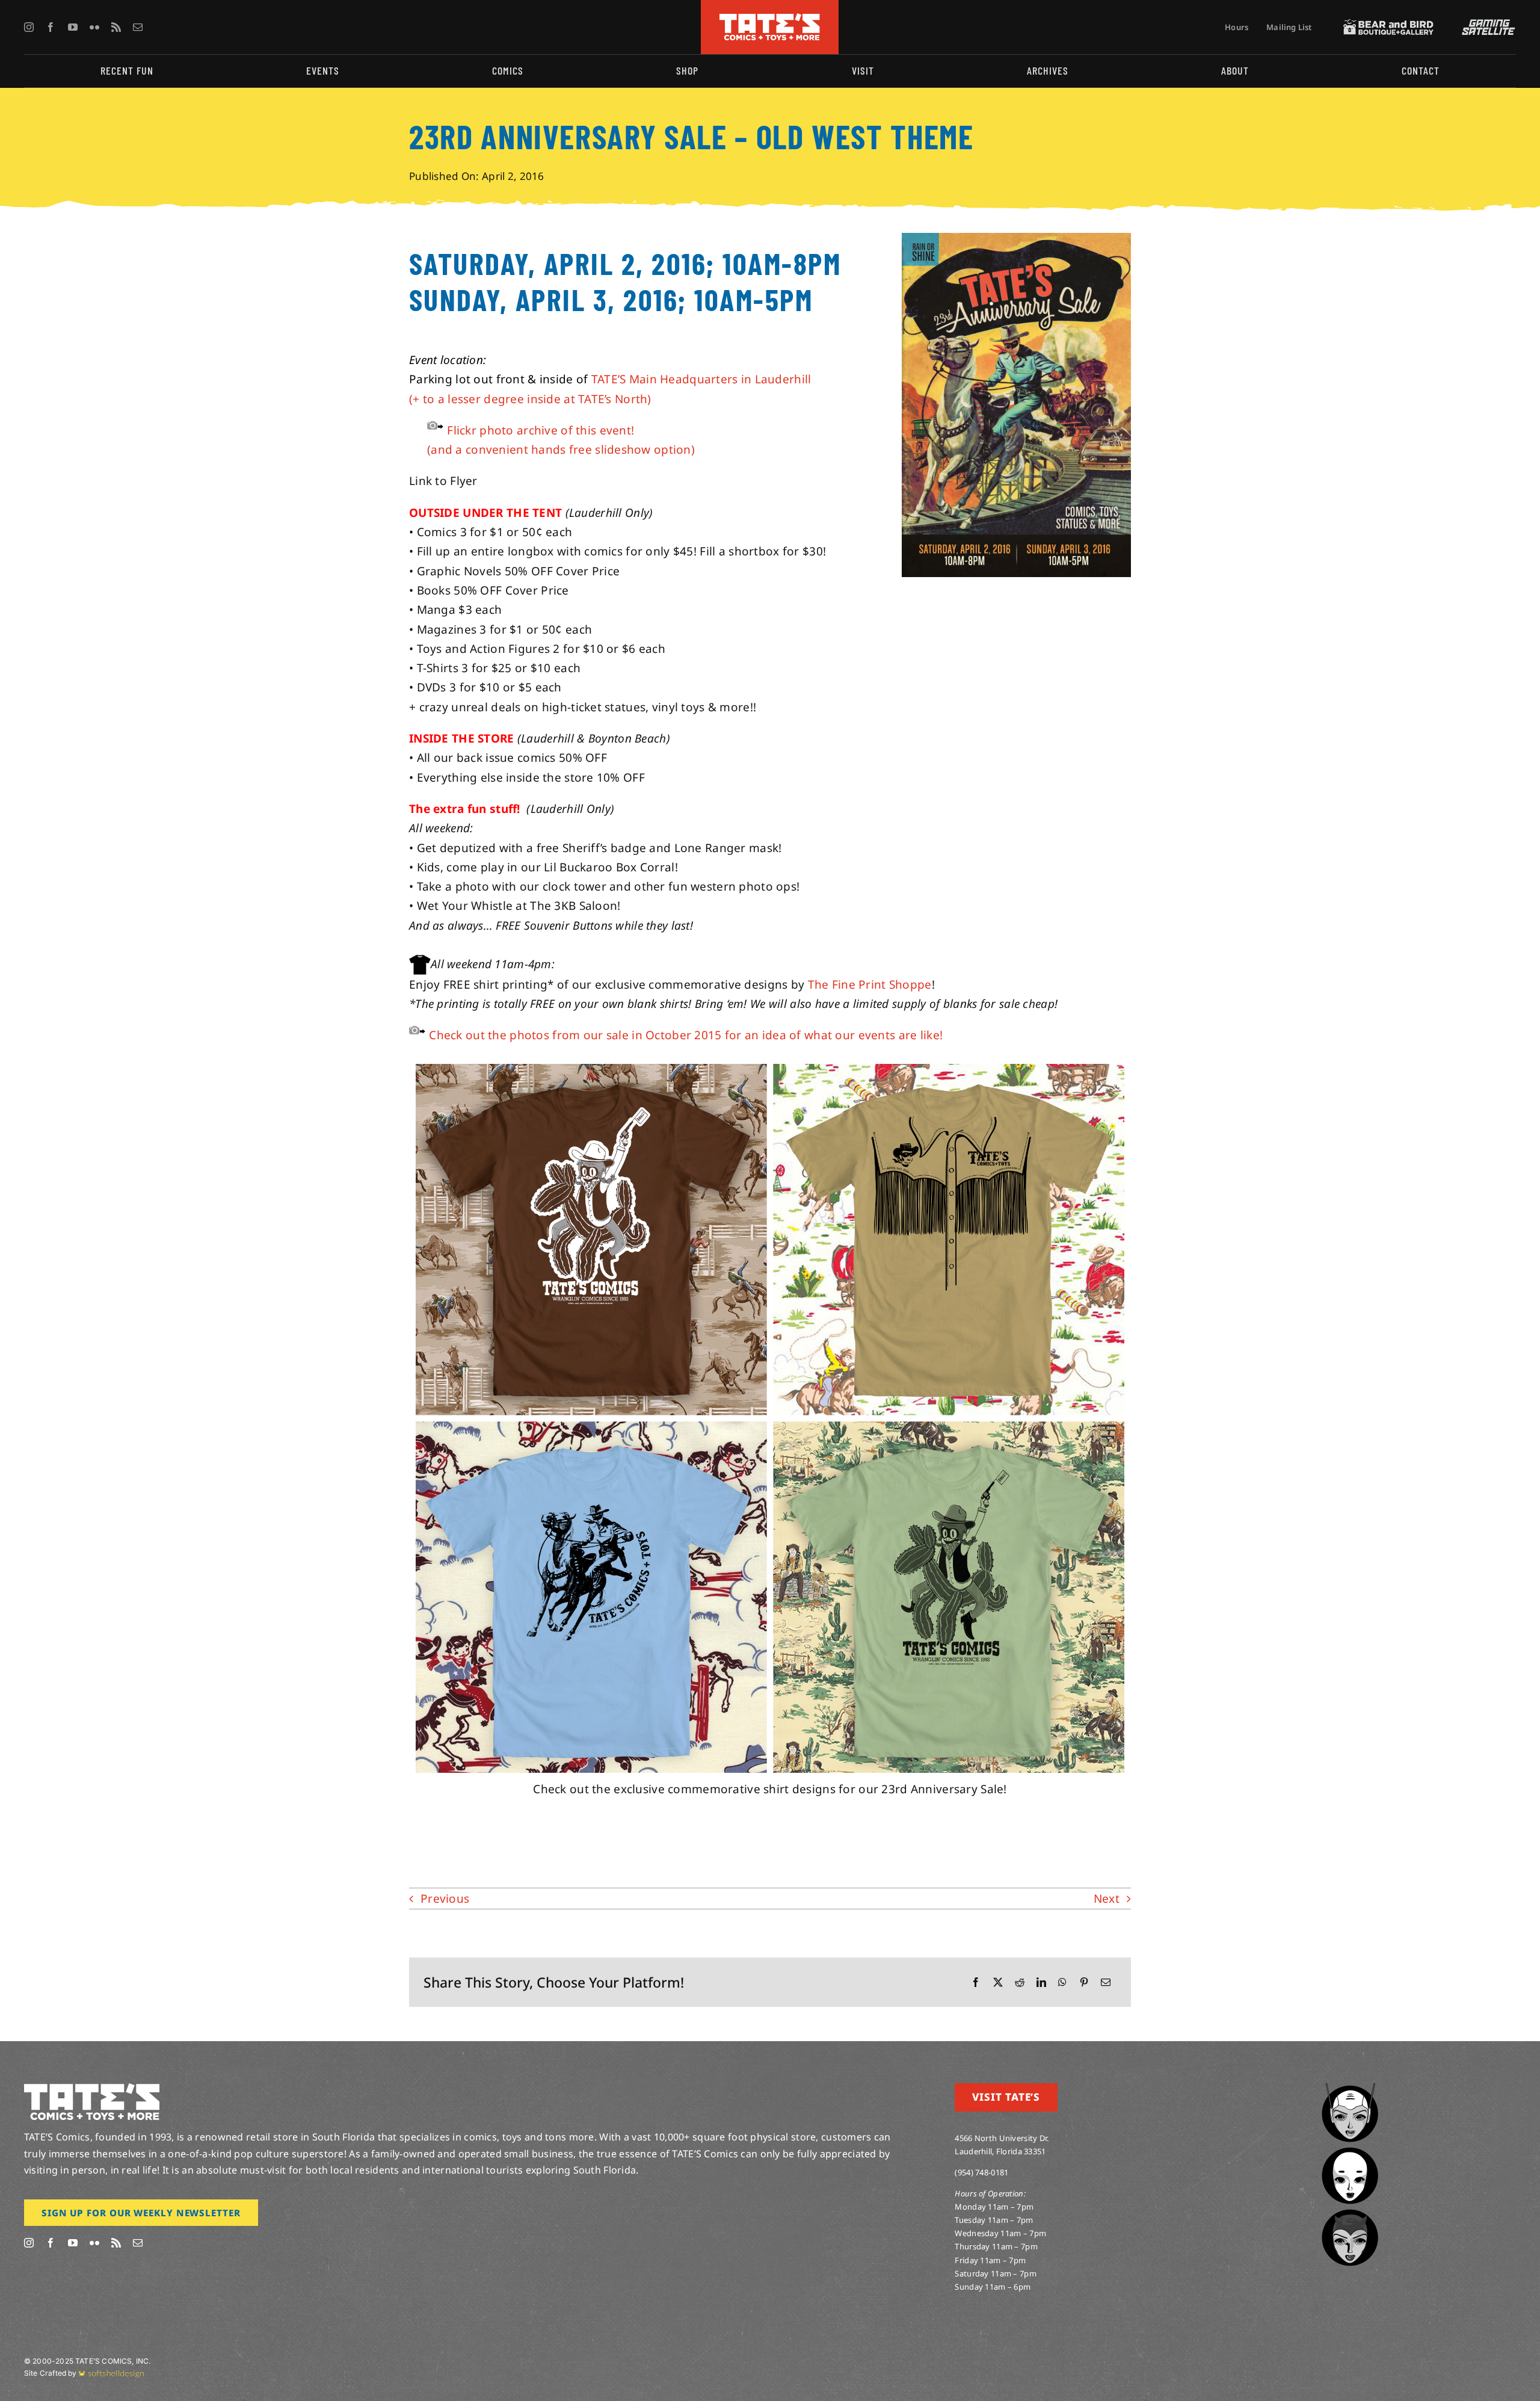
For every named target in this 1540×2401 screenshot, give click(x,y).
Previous (445, 1899)
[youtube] (73, 27)
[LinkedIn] (1041, 1982)
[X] (998, 1982)
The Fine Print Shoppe (870, 984)
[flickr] (94, 27)
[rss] (116, 27)
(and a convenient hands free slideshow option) (561, 450)
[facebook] (51, 27)
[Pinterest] (1084, 1982)
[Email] (1106, 1982)
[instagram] (29, 27)
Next (1107, 1899)
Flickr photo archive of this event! (541, 430)
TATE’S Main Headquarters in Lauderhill (701, 379)
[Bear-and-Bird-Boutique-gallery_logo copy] (1388, 25)
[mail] (138, 27)
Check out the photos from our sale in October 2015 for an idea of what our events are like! (686, 1035)
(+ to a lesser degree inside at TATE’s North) (530, 399)
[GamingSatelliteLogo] (1486, 25)
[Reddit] (1020, 1982)
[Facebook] (976, 1982)
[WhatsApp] (1062, 1982)
